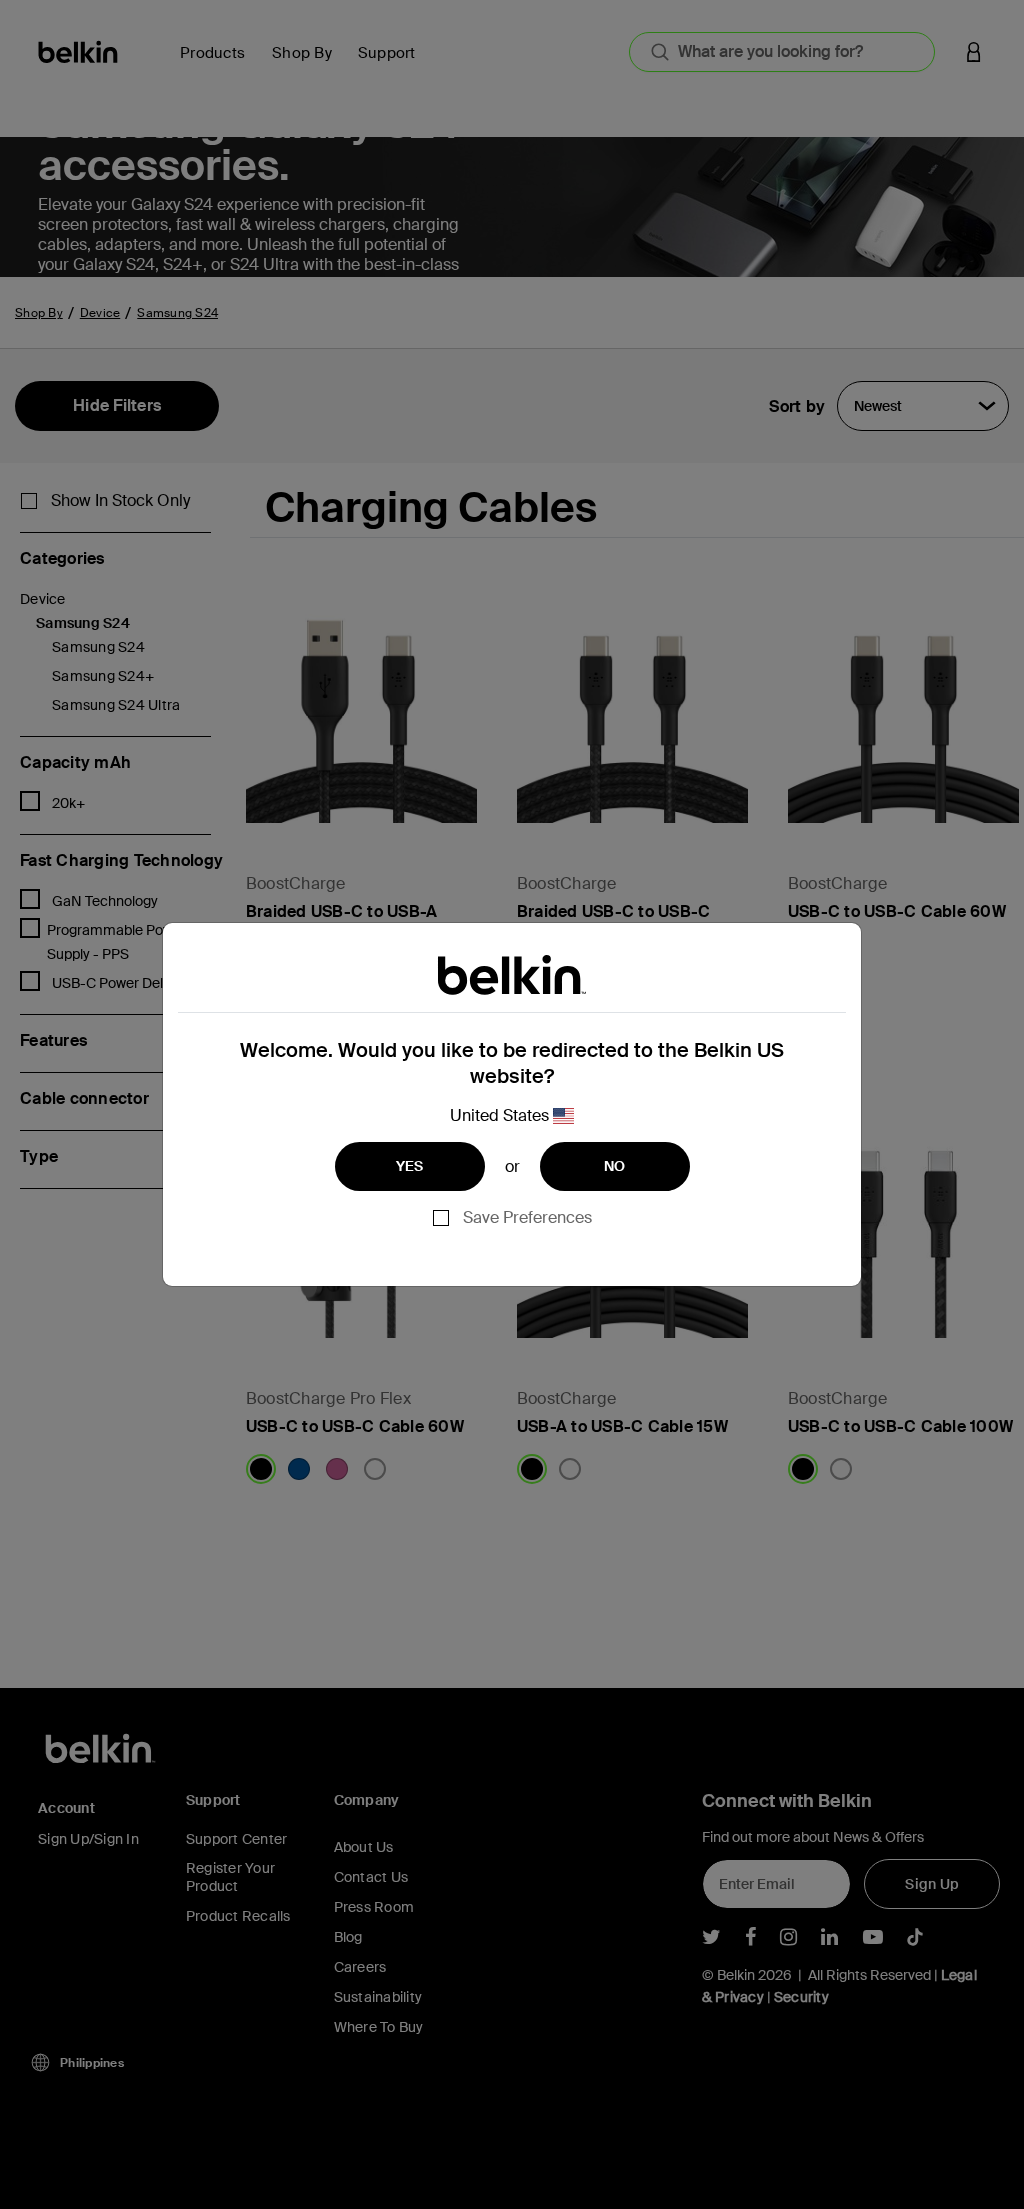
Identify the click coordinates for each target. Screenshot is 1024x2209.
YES (410, 1166)
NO (615, 1166)
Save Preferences (527, 1217)
